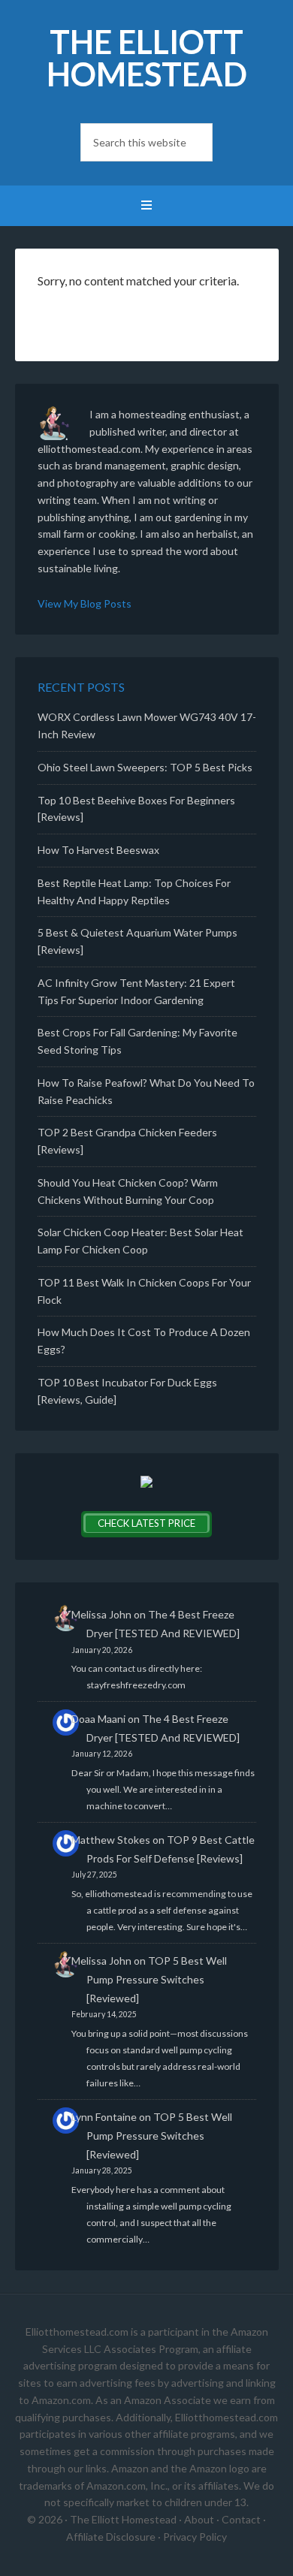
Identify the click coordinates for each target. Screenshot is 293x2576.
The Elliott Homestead (147, 58)
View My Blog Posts (85, 603)
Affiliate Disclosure (111, 2537)
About (199, 2519)
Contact (241, 2519)
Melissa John (101, 1614)
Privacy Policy (195, 2537)
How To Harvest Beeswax (98, 850)
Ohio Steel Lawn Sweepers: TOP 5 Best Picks (145, 767)
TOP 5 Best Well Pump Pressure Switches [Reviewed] (157, 1979)
